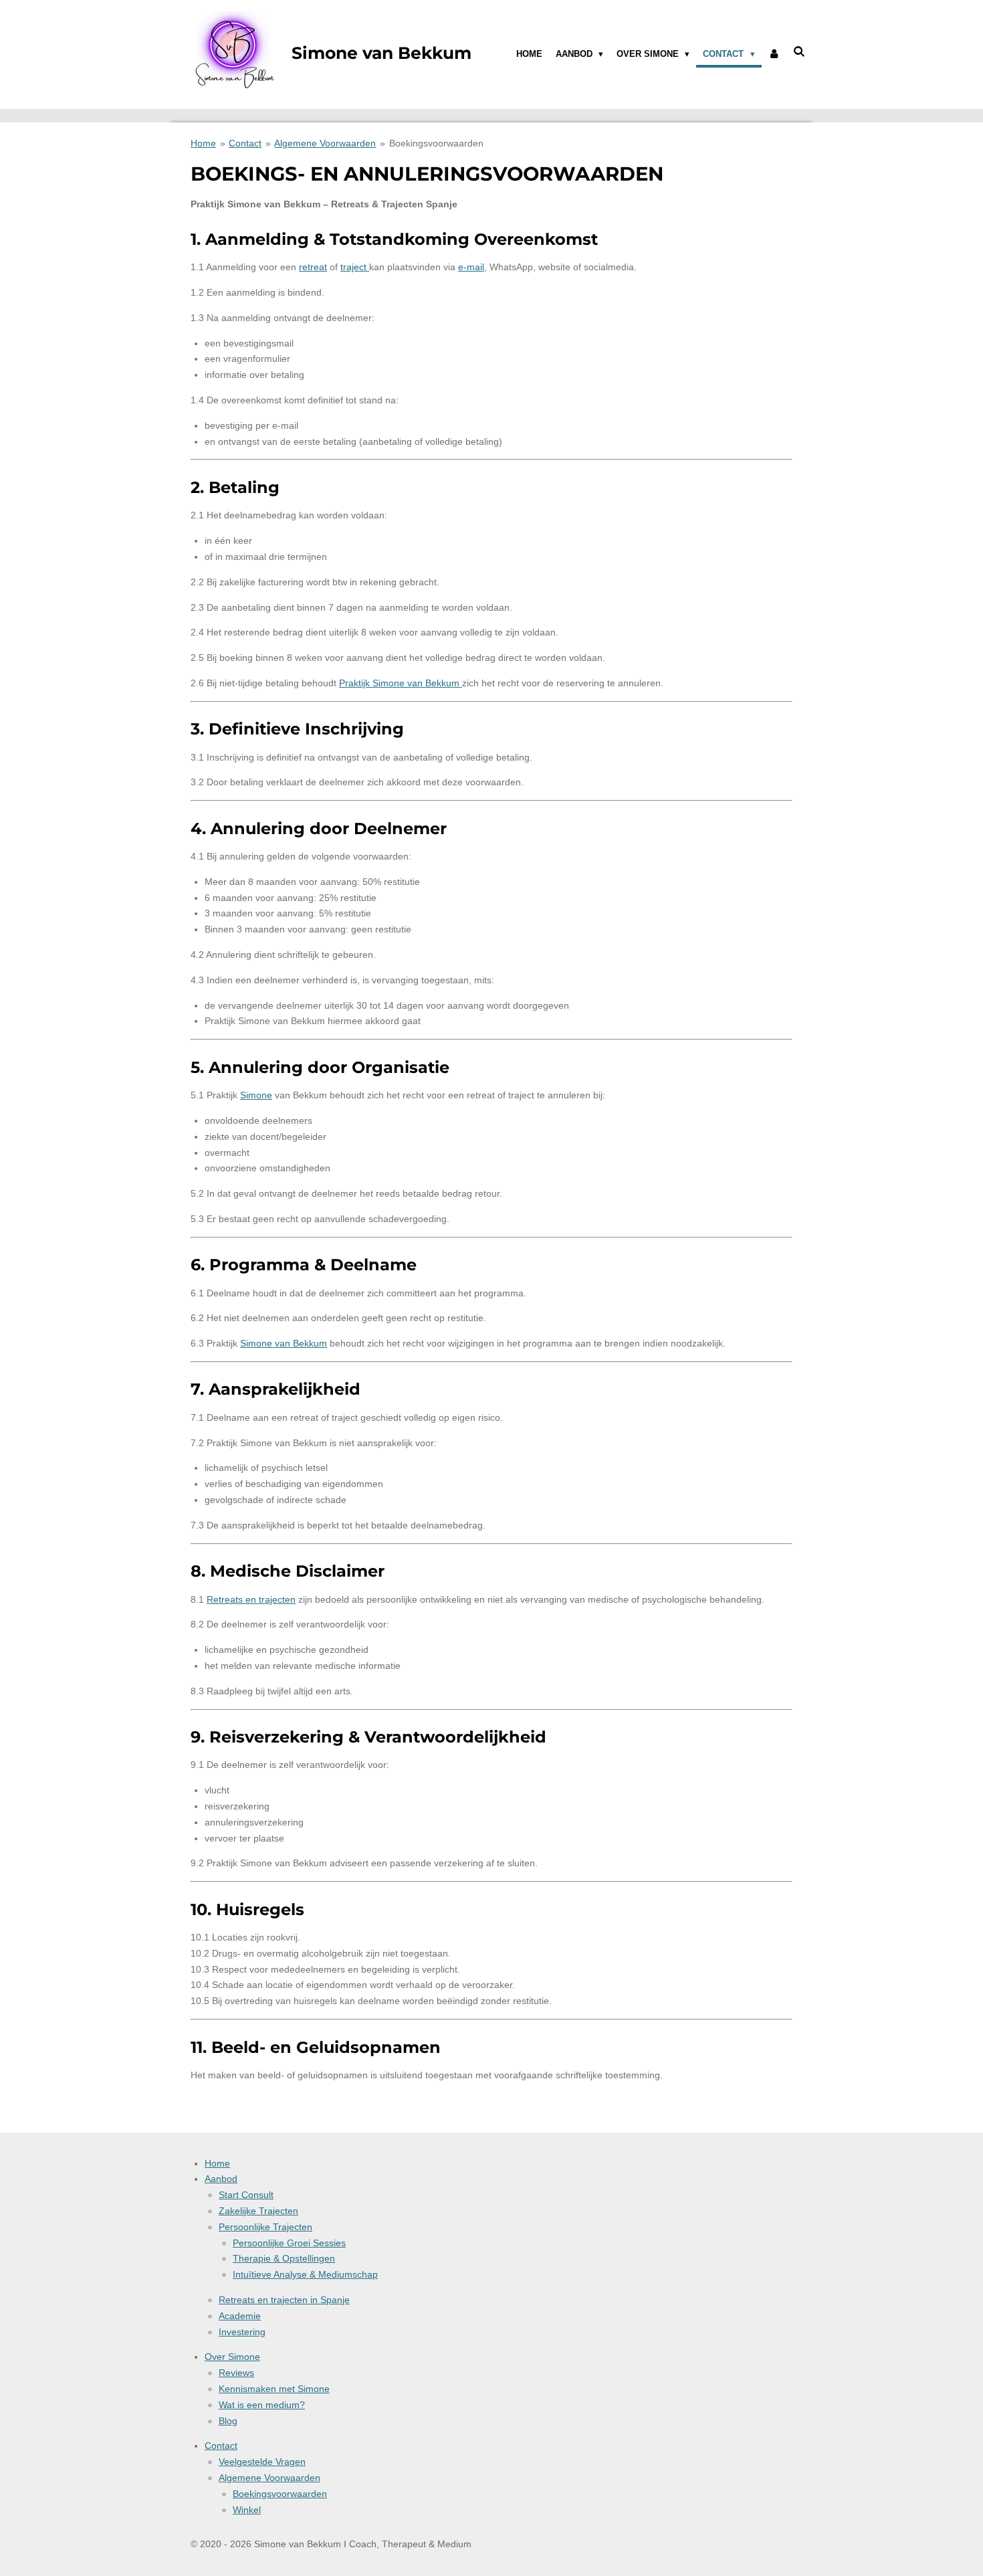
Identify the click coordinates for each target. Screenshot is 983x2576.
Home (203, 143)
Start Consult (246, 2195)
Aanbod (221, 2179)
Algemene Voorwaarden (325, 143)
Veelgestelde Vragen (262, 2462)
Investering (242, 2332)
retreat (313, 267)
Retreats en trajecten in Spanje (284, 2300)
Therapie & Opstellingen (284, 2258)
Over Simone (232, 2357)
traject (355, 267)
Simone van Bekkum (284, 1343)
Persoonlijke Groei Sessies (289, 2243)
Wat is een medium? (262, 2405)
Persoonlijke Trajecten (265, 2227)
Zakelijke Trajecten (258, 2211)
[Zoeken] (800, 52)
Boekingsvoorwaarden (436, 143)
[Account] (774, 54)
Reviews (236, 2373)
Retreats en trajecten (251, 1599)
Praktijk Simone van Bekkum (401, 683)
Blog (228, 2421)
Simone (256, 1095)
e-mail (471, 267)
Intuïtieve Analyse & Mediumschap (305, 2274)
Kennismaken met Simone (274, 2389)
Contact (245, 143)
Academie (240, 2316)
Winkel (247, 2510)
